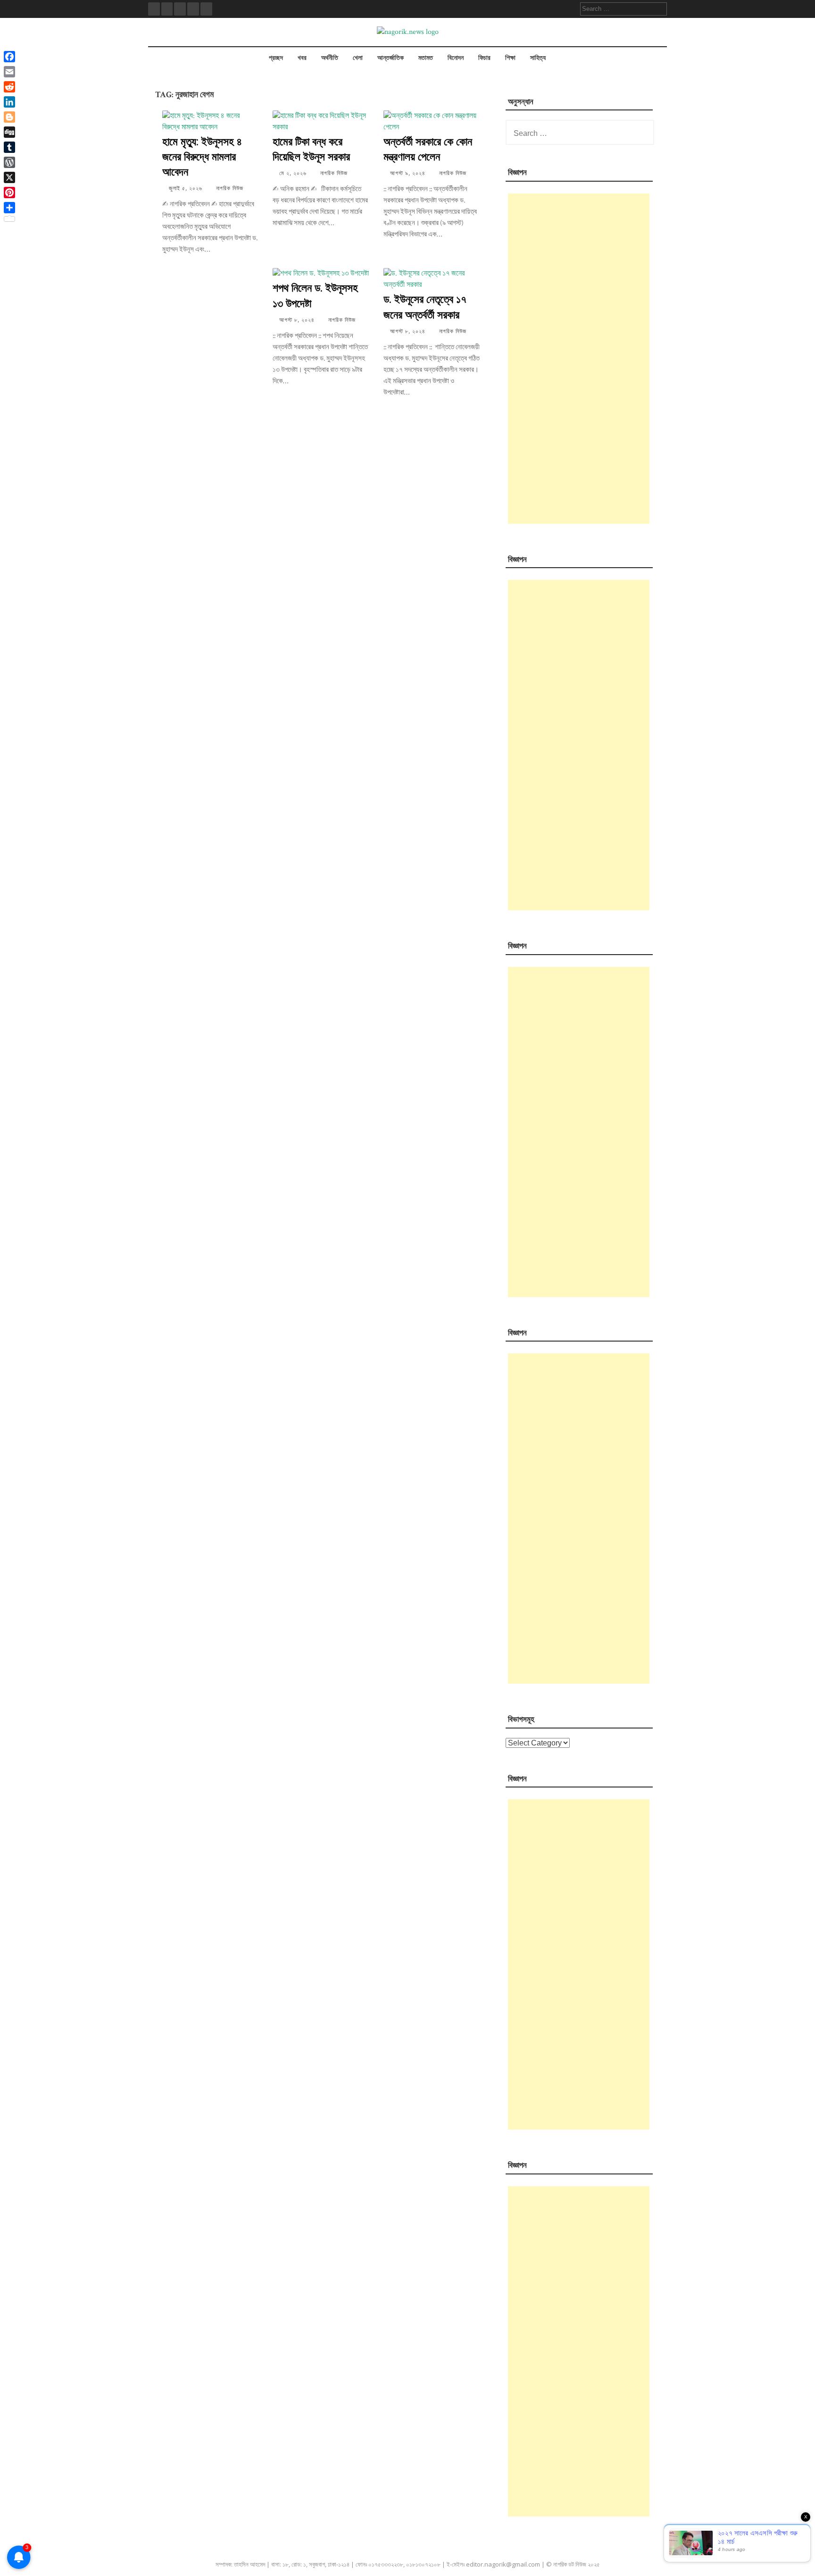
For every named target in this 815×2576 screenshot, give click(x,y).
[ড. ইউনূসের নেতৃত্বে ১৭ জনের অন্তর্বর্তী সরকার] (432, 285)
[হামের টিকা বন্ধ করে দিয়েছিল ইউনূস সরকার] (321, 127)
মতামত (426, 58)
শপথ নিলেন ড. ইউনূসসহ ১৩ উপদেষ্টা (315, 295)
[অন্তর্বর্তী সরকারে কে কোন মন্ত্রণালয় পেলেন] (432, 127)
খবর (302, 58)
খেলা (358, 58)
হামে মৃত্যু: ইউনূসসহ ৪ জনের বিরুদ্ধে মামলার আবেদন (202, 156)
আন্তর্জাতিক (391, 58)
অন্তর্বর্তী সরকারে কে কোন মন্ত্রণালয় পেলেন (428, 149)
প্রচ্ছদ (276, 58)
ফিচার (484, 58)
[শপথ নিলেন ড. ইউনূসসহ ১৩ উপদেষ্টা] (321, 273)
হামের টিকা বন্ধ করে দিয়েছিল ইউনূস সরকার (311, 149)
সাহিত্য (538, 58)
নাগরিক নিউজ (230, 189)
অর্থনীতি (330, 58)
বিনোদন (456, 58)
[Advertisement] (579, 359)
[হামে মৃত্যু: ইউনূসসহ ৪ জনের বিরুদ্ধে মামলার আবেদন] (210, 127)
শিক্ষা (510, 58)
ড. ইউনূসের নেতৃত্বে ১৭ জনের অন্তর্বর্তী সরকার (425, 306)
